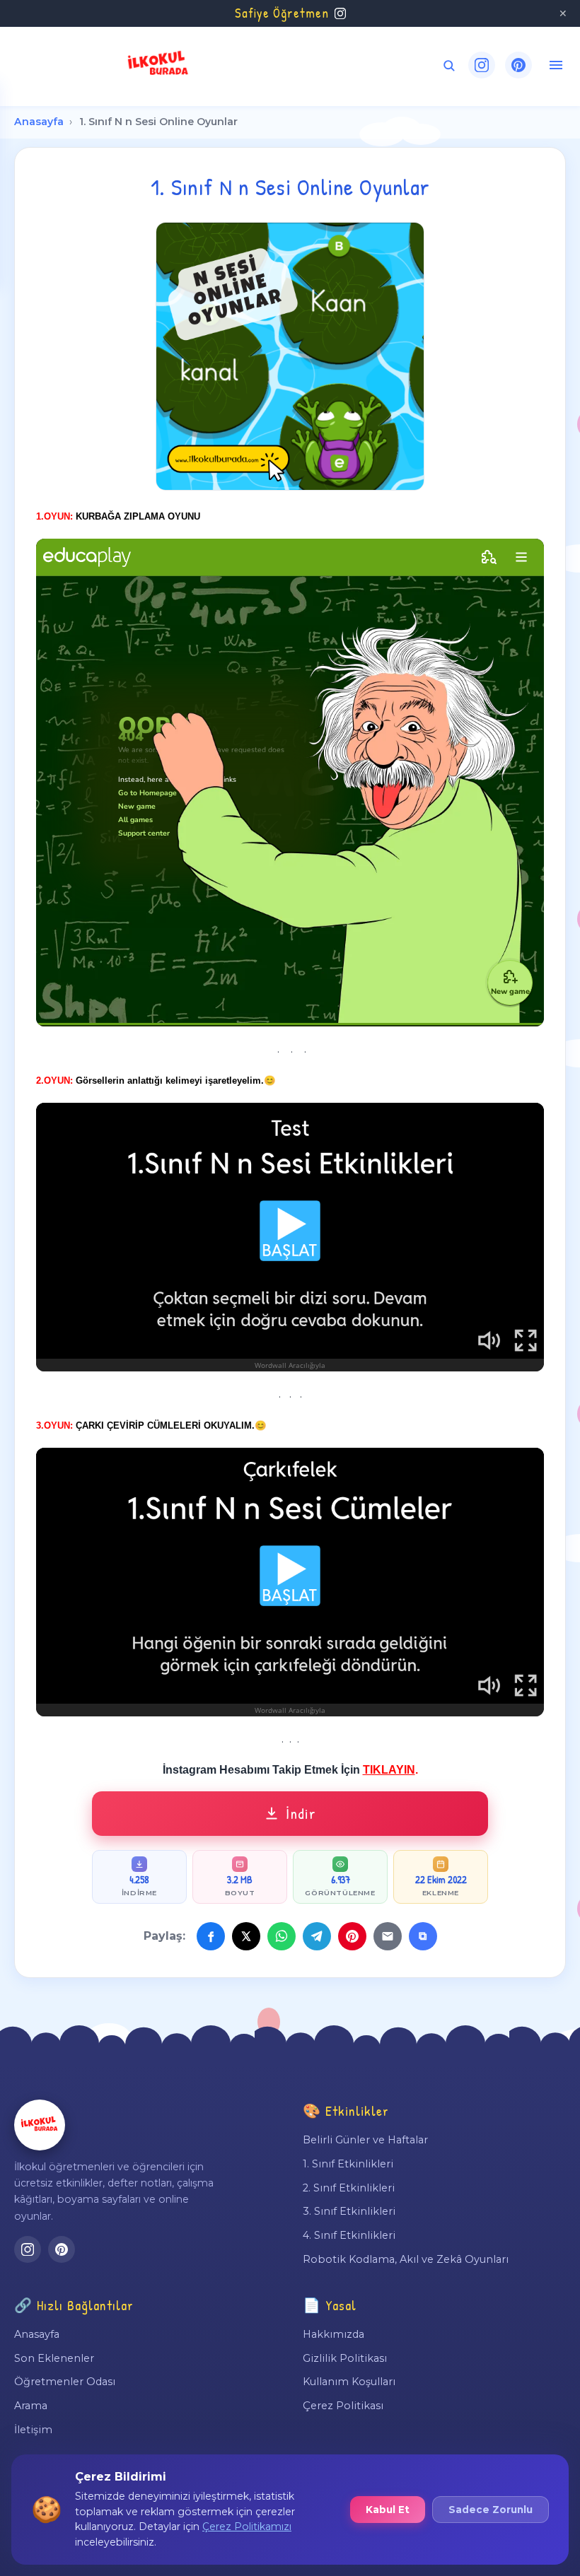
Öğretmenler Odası (65, 2382)
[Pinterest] (518, 65)
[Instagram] (482, 65)
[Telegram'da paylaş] (317, 1936)
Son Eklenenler (54, 2358)
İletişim (33, 2430)
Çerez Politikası (343, 2406)
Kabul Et (388, 2510)
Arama (31, 2406)
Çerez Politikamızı (247, 2527)
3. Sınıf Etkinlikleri (349, 2211)
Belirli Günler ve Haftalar (365, 2140)
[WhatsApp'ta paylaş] (282, 1936)
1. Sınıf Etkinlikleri (348, 2164)
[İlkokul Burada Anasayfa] (158, 65)
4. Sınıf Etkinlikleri (349, 2235)
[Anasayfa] (40, 2125)
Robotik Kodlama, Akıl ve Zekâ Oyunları (406, 2259)
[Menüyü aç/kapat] (556, 65)
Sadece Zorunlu (491, 2510)
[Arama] (449, 65)
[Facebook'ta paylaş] (211, 1936)
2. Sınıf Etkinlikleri (349, 2188)
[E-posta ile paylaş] (388, 1936)
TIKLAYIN (389, 1770)
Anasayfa (39, 122)
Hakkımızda (333, 2334)
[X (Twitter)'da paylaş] (246, 1936)
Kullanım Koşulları (349, 2382)
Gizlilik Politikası (345, 2358)
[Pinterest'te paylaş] (352, 1936)
